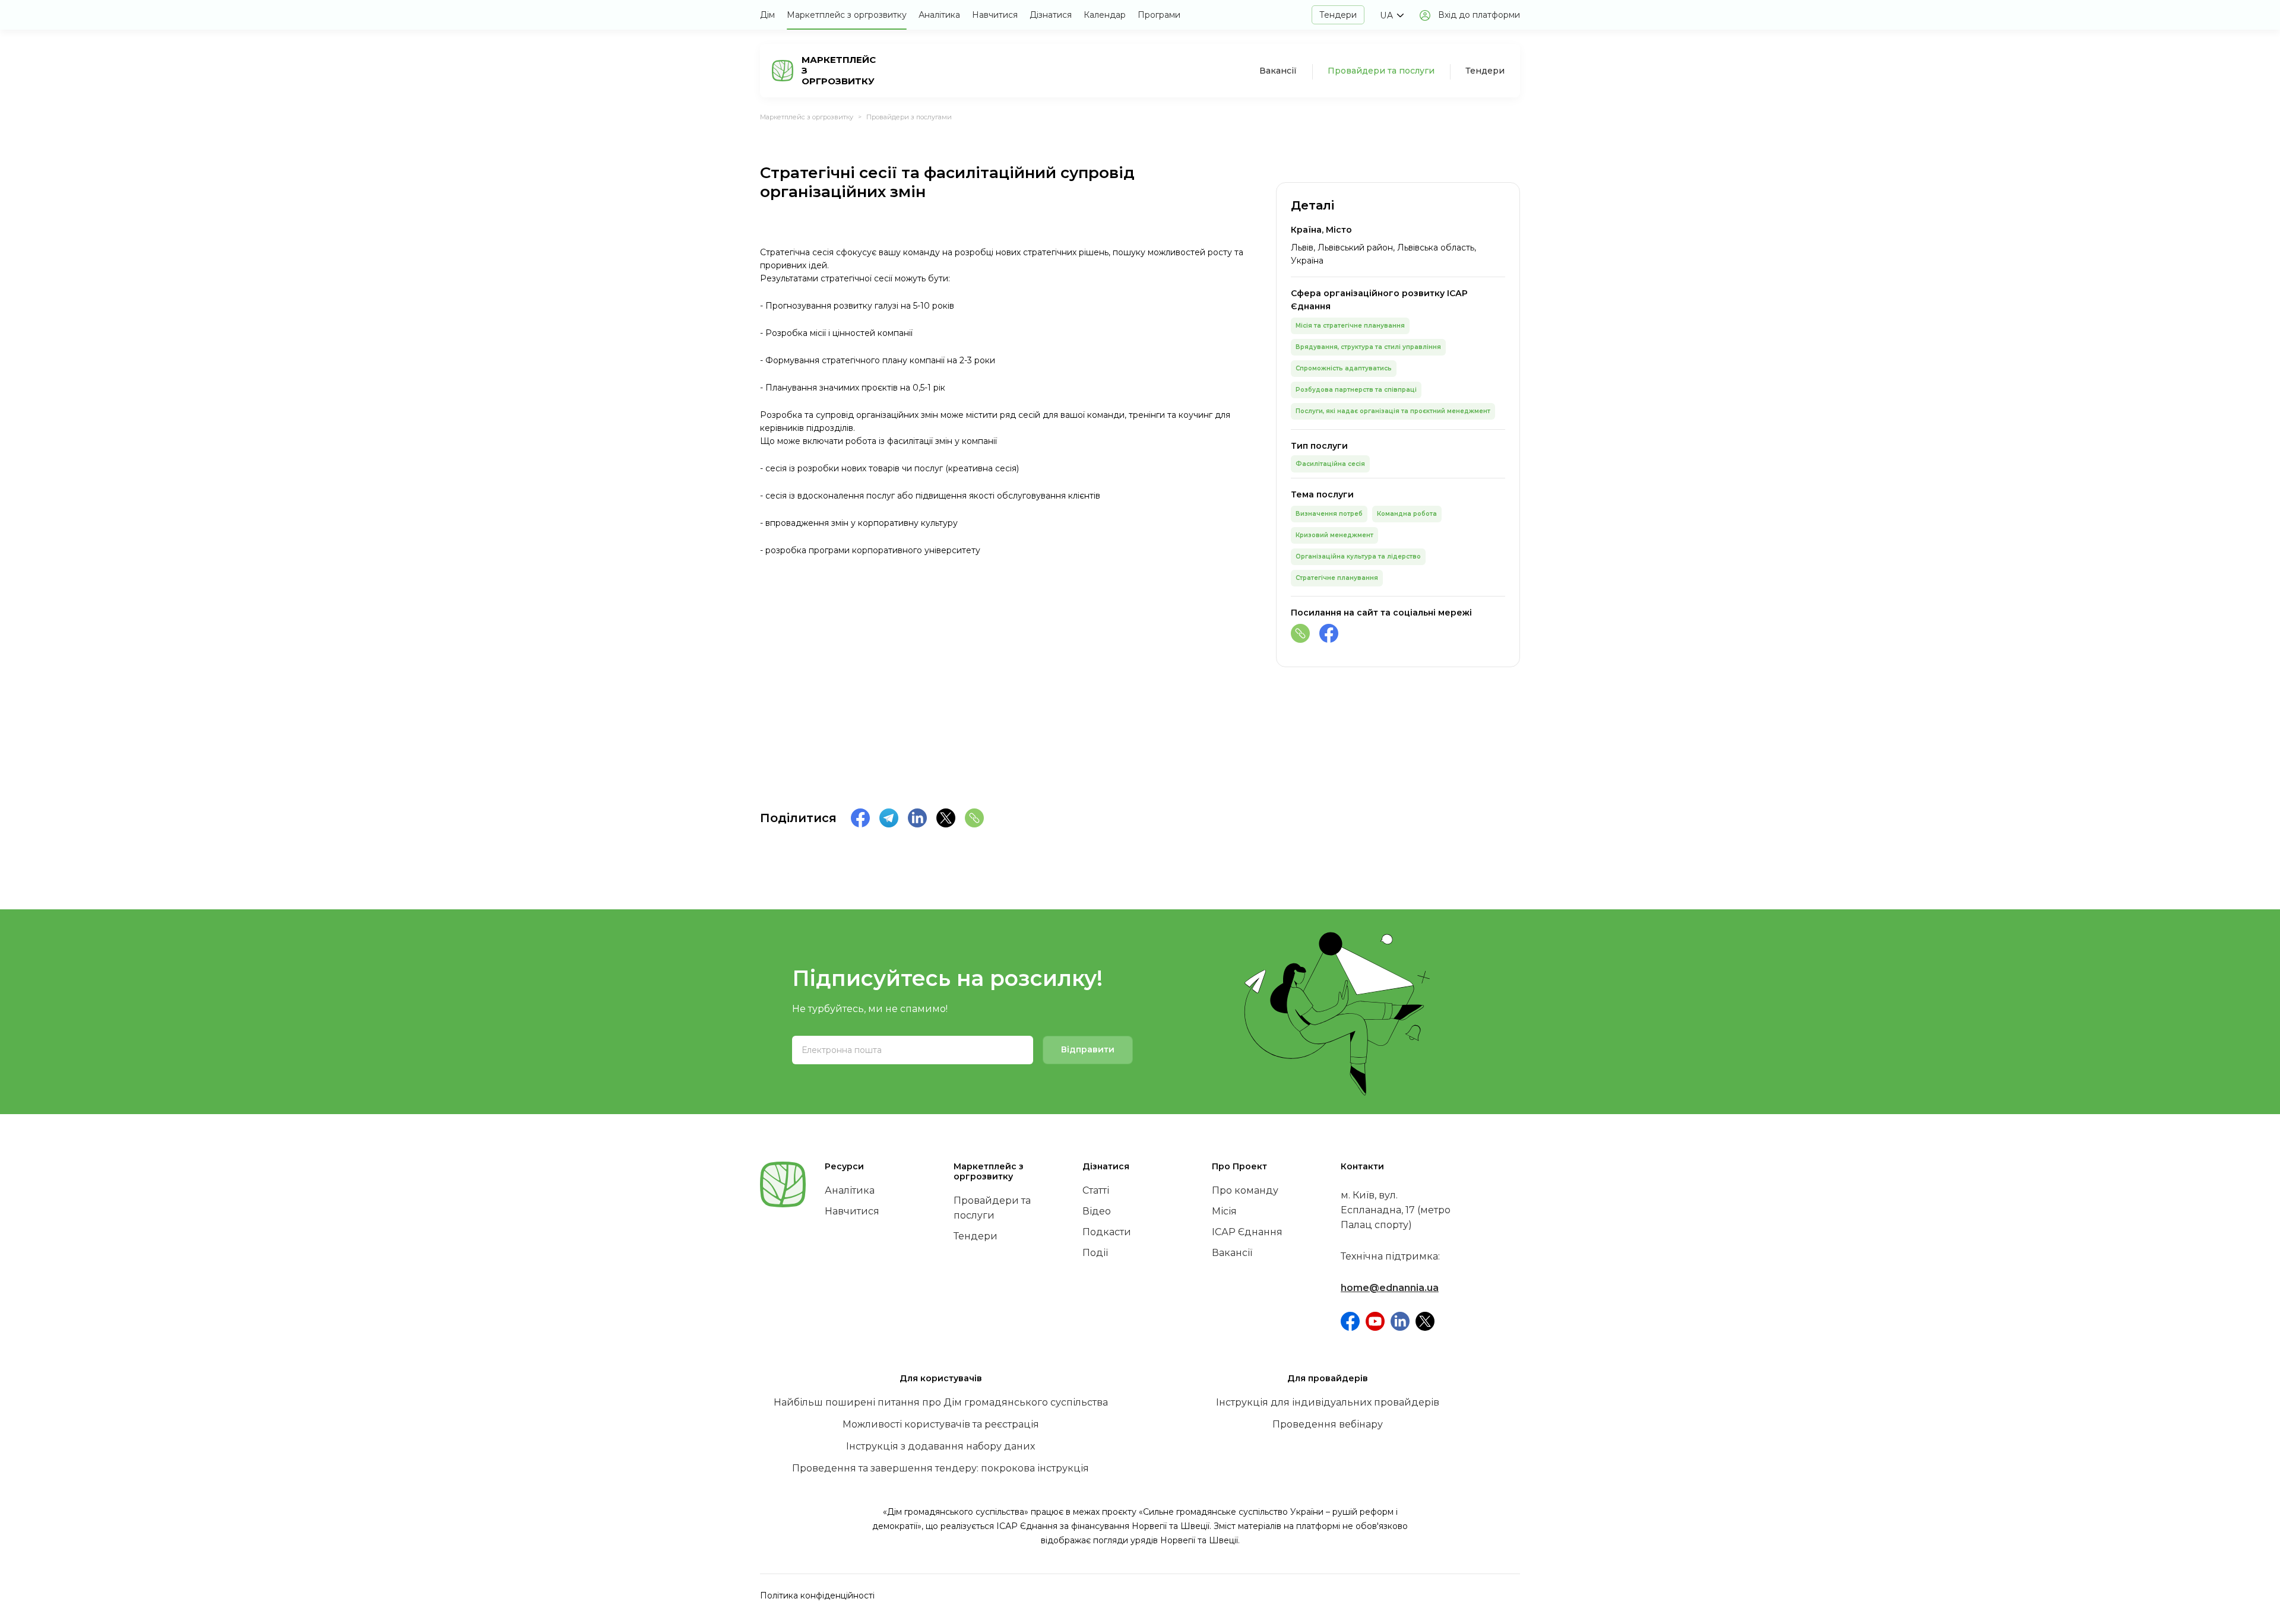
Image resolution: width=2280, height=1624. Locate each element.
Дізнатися (1051, 15)
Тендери (1338, 15)
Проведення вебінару (1328, 1424)
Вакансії (1278, 71)
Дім (767, 15)
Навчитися (995, 15)
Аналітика (939, 15)
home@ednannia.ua (1390, 1288)
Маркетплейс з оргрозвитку (847, 15)
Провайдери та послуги (1381, 71)
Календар (1105, 15)
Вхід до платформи (1479, 15)
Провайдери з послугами (909, 117)
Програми (1159, 15)
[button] (1391, 15)
